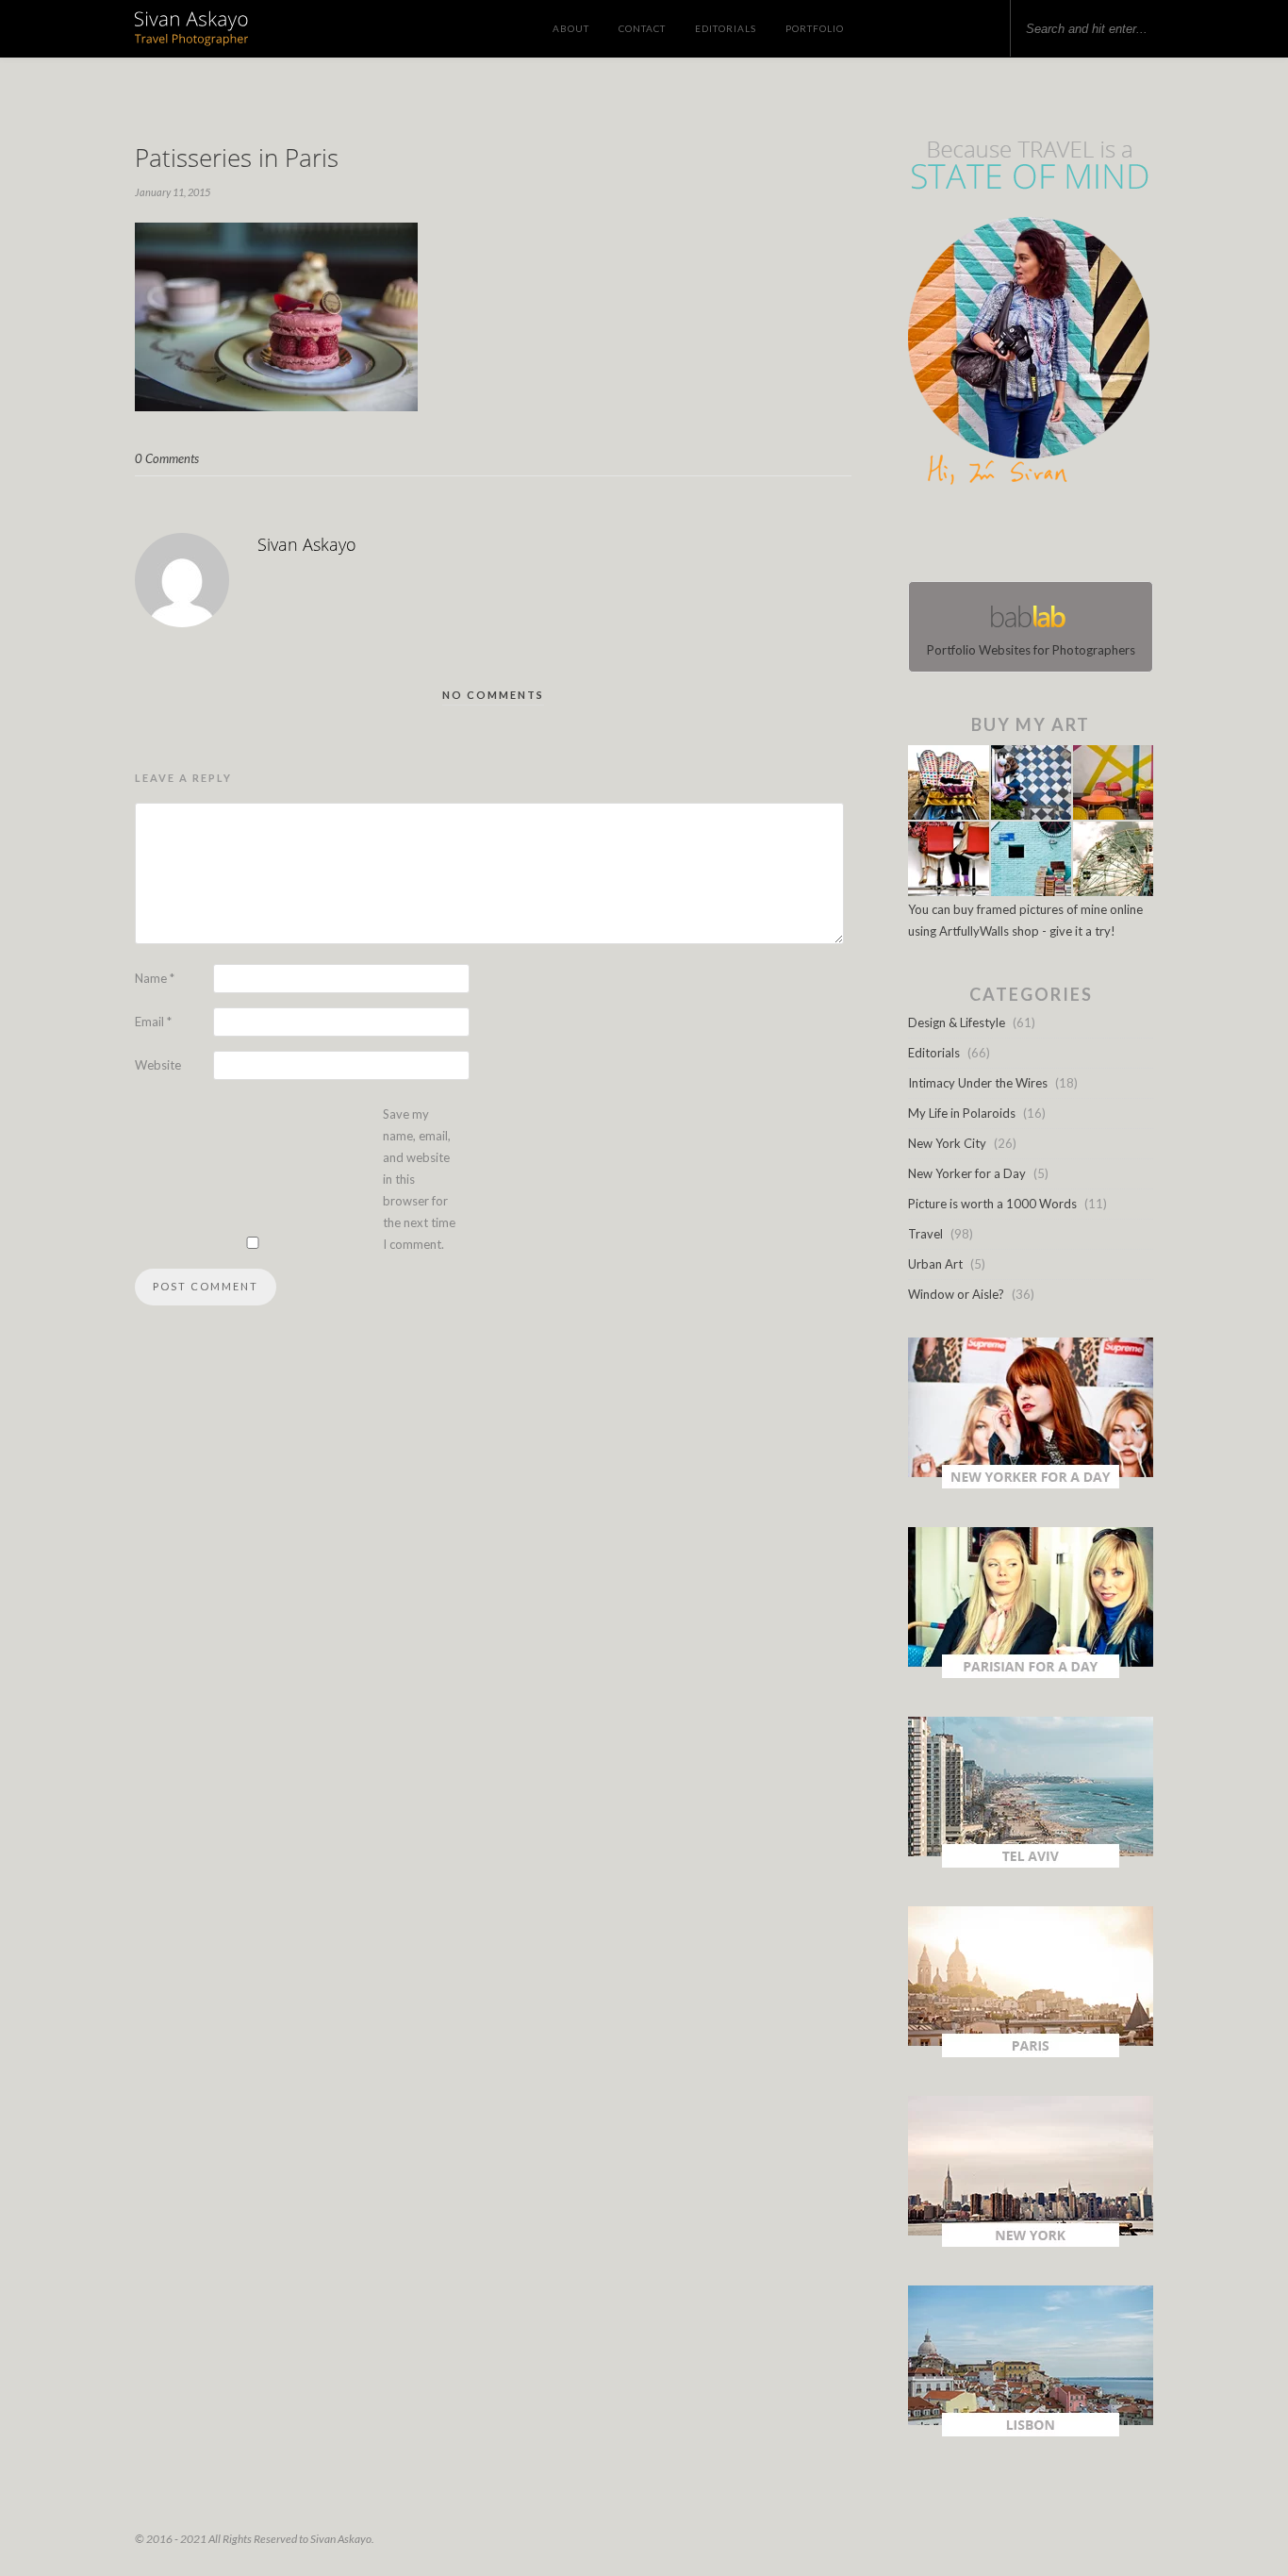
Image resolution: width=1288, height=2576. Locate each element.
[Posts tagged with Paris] (1031, 2052)
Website (158, 1065)
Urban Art (935, 1264)
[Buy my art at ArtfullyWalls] (1031, 891)
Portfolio (815, 28)
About (571, 28)
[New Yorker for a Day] (1031, 1484)
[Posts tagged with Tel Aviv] (1031, 1863)
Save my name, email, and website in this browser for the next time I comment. (419, 1179)
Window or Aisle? (956, 1294)
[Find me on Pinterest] (1048, 538)
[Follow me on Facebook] (1014, 538)
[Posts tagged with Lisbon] (1031, 2432)
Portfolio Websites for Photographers (1031, 650)
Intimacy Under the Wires (978, 1083)
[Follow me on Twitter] (1025, 538)
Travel (925, 1234)
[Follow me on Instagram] (1036, 538)
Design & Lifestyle (957, 1022)
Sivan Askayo (307, 544)
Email (153, 1022)
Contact (642, 28)
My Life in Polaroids (962, 1113)
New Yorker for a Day (967, 1173)
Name (155, 978)
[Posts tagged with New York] (1031, 2242)
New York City (947, 1143)
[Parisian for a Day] (1031, 1673)
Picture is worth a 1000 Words (992, 1204)
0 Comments (167, 458)
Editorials (726, 28)
